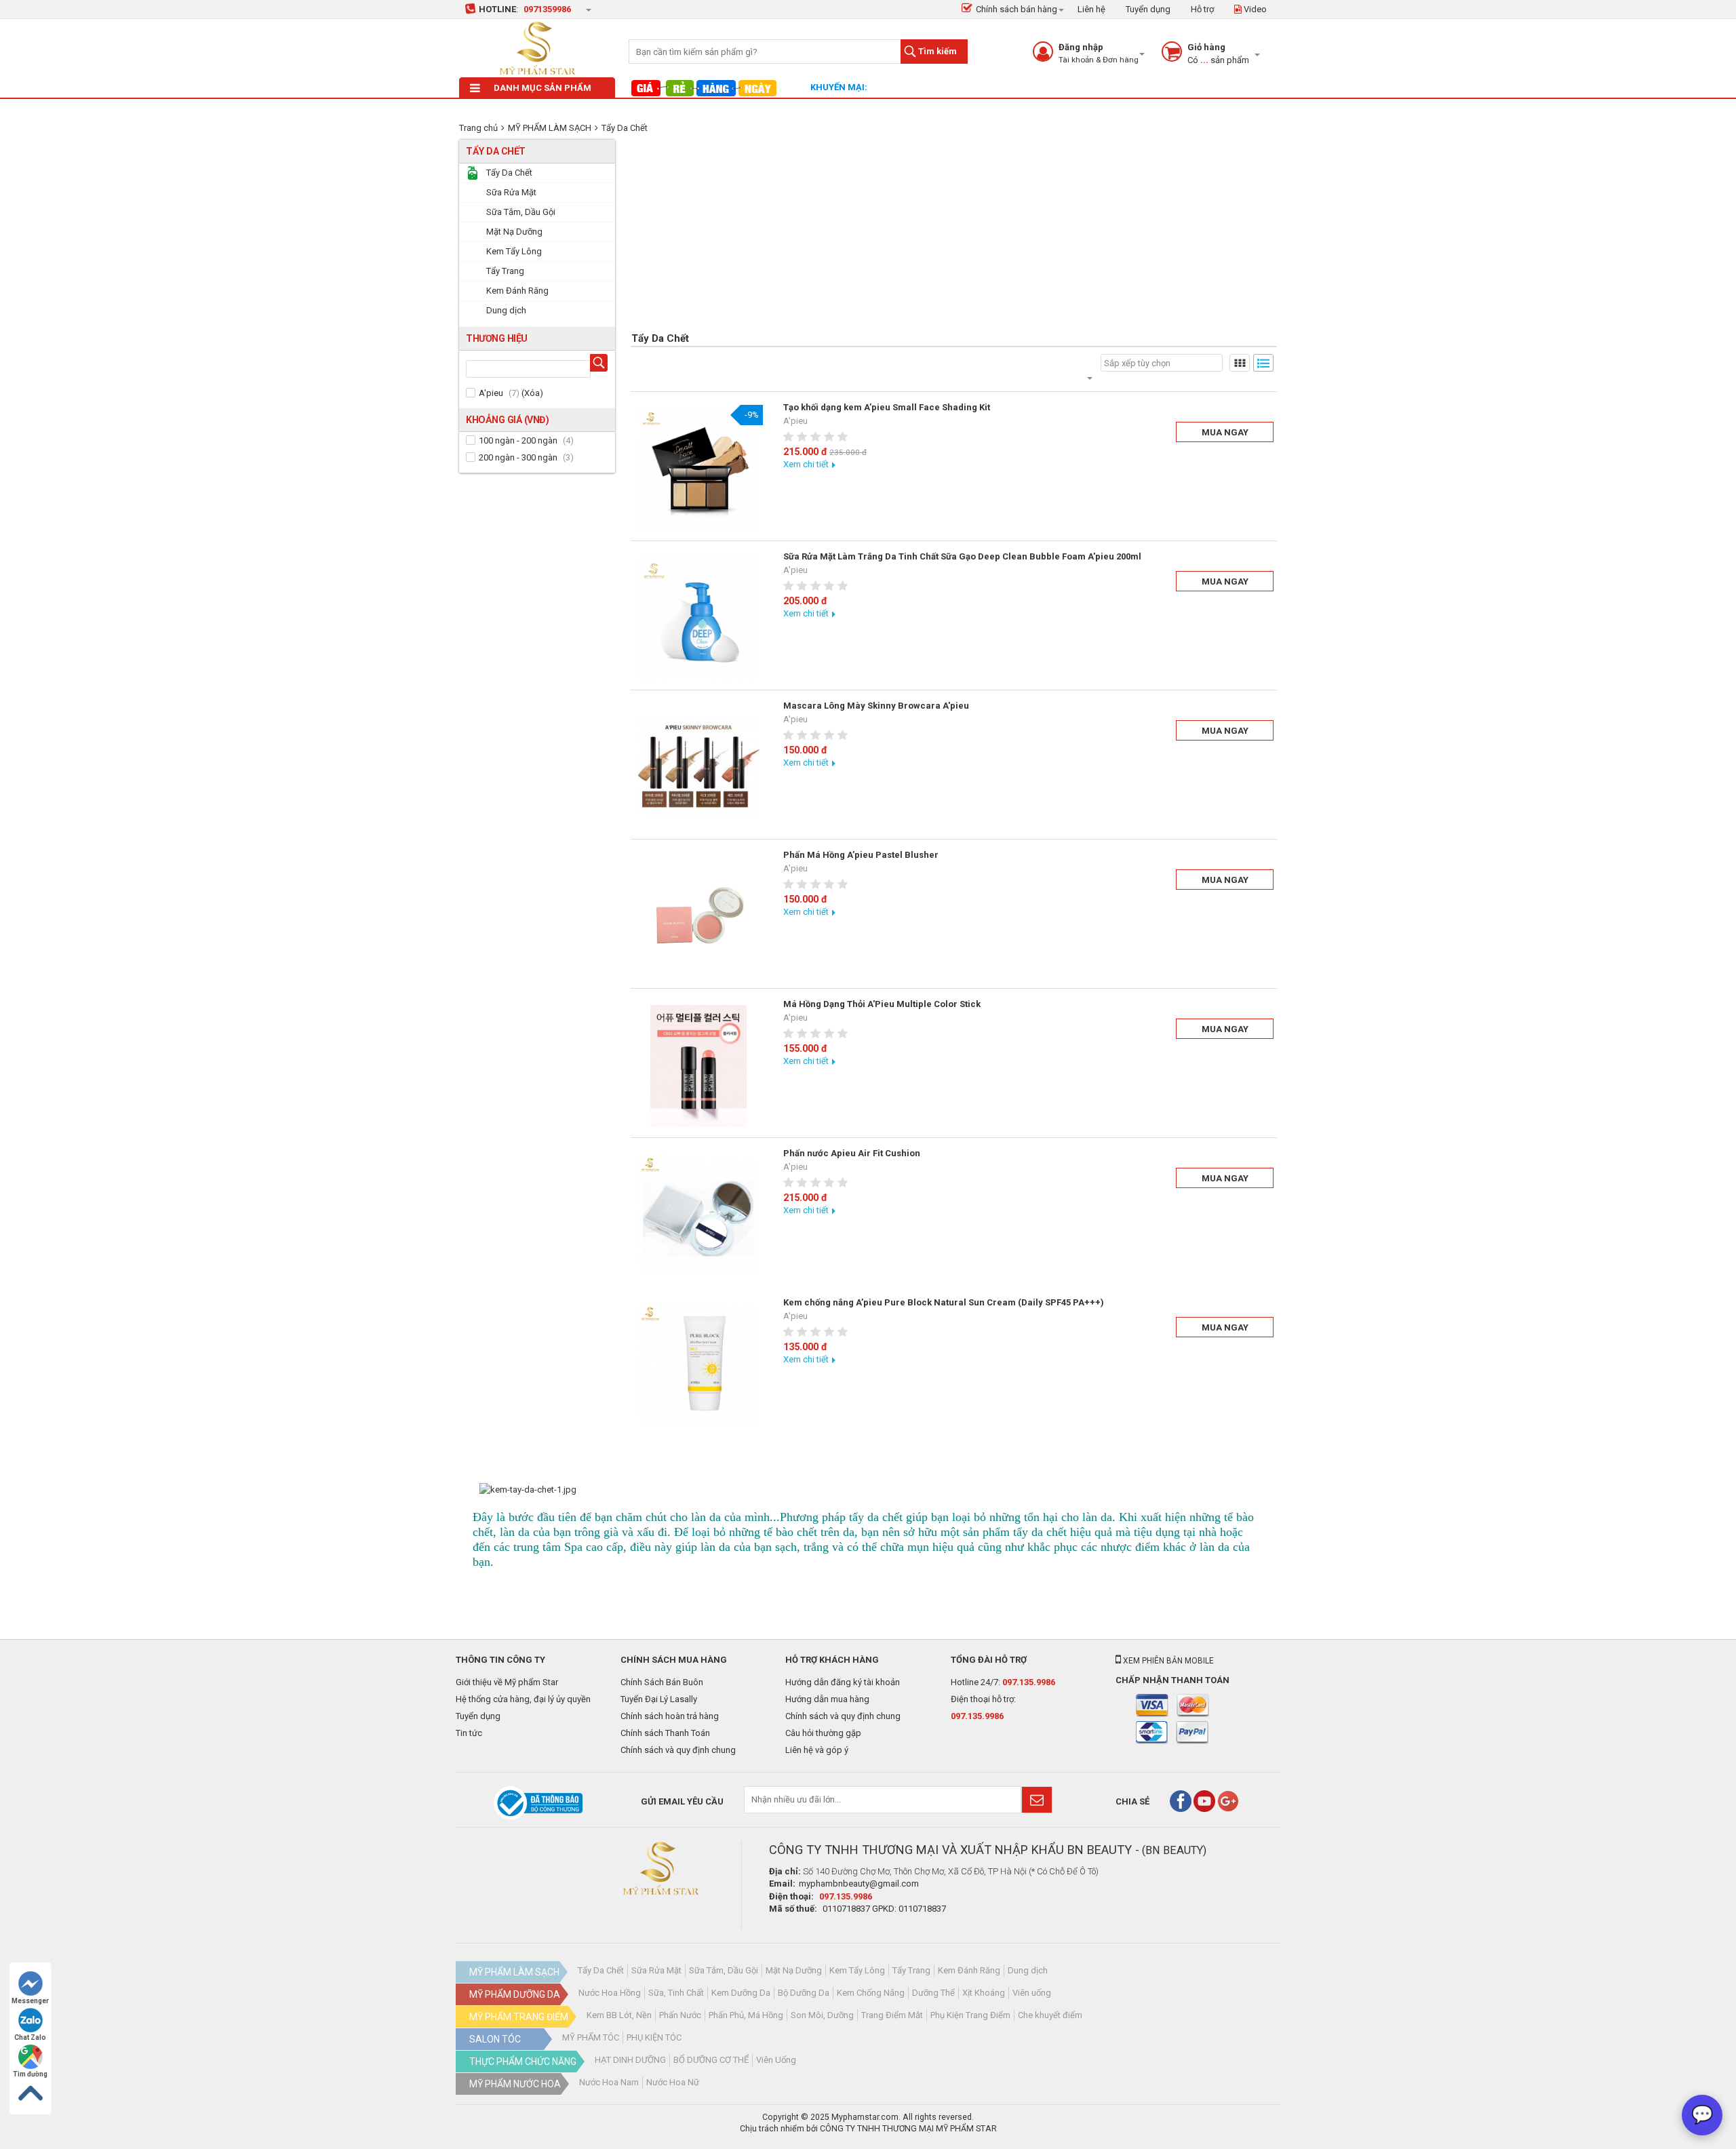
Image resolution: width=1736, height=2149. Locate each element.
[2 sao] (804, 437)
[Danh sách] (1263, 363)
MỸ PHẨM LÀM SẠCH (550, 128)
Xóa (532, 393)
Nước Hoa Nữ (673, 2082)
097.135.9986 (1029, 1682)
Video (1254, 9)
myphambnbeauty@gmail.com (859, 1884)
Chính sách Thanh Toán (665, 1733)
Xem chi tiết (806, 464)
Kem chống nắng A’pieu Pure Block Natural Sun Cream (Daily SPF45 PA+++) (944, 1302)
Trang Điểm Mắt (892, 2015)
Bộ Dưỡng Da (804, 1993)
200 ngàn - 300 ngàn (518, 457)
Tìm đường (30, 2074)
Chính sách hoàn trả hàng (670, 1716)
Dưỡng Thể (933, 1993)
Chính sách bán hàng (1017, 9)
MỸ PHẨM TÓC (591, 2037)
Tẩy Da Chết (625, 128)
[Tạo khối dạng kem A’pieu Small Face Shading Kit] (698, 469)
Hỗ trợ (1202, 9)
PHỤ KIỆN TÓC (654, 2037)
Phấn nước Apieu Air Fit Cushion (852, 1153)
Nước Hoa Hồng (610, 1993)
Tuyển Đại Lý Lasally (659, 1699)
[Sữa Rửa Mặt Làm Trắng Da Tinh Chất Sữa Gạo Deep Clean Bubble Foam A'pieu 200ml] (698, 618)
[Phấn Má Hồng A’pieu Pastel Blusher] (698, 917)
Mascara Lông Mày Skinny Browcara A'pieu (876, 706)
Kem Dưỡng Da (741, 1993)
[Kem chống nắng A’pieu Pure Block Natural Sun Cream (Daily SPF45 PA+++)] (698, 1364)
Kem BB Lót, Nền (619, 2015)
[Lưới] (1240, 363)
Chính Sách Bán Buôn (662, 1682)
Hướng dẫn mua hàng (827, 1699)
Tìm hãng (601, 364)
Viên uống (1032, 1993)
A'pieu (491, 393)
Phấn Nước (680, 2015)
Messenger (30, 2001)
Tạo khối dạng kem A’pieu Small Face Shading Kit (887, 407)
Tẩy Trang (911, 1970)
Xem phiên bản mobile (1167, 1661)
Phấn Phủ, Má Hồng (746, 2015)
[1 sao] (790, 437)
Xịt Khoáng (984, 1993)
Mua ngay (1225, 432)
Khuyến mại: (839, 87)
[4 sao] (831, 437)
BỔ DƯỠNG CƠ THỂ (711, 2060)
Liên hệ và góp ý (817, 1750)
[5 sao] (844, 437)
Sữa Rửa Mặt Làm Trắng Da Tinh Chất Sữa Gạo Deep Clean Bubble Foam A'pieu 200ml (962, 556)
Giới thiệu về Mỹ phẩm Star (507, 1682)
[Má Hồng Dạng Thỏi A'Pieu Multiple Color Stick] (698, 1066)
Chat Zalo (30, 2037)
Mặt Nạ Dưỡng (794, 1970)
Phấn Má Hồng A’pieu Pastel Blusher (861, 855)
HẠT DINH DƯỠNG (630, 2060)
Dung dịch (1028, 1970)
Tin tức (469, 1733)
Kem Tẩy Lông (857, 1970)
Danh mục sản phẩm (542, 88)
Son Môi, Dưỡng (822, 2015)
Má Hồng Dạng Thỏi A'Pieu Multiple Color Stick (882, 1004)
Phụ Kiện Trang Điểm (970, 2015)
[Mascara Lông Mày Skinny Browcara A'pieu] (698, 768)
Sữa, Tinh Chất (676, 1993)
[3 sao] (817, 437)
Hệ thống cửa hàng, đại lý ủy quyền (523, 1699)
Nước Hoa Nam (609, 2082)
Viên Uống (776, 2060)
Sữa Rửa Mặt (656, 1970)
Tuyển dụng (1148, 9)
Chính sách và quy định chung (678, 1750)
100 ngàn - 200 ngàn (518, 440)
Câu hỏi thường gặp (823, 1733)
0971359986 (547, 9)
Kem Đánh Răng (969, 1970)
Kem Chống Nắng (871, 1993)
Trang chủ (478, 128)
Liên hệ (1091, 9)
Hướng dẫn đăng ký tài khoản (843, 1682)
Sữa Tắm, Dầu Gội (724, 1970)
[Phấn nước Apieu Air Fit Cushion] (698, 1215)
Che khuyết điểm (1050, 2015)
